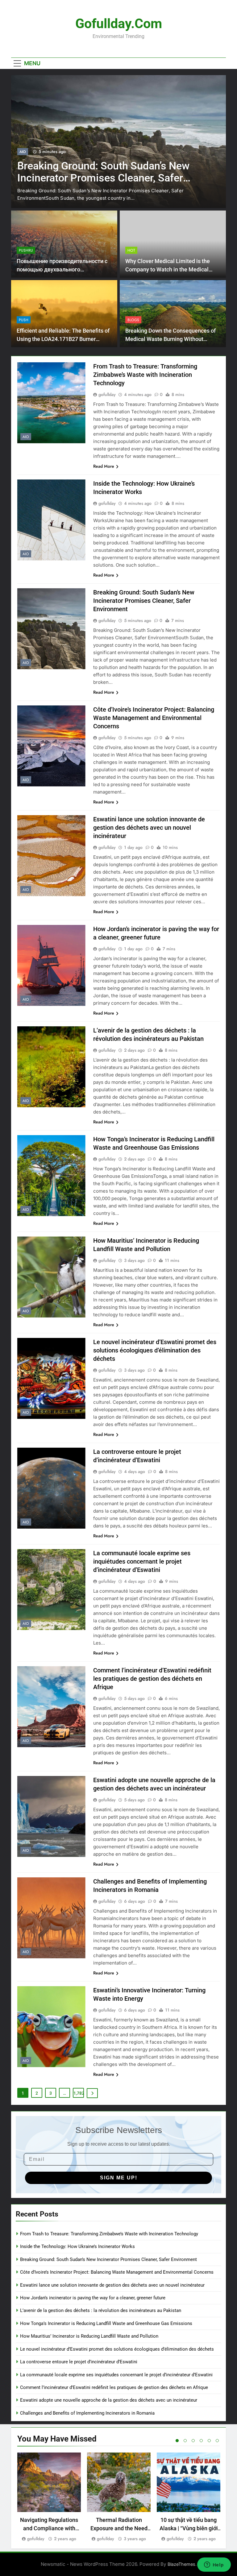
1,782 (79, 2093)
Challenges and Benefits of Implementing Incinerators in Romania (87, 2413)
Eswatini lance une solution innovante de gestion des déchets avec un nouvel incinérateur (149, 828)
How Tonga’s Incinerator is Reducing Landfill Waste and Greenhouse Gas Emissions (106, 2323)
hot (131, 250)
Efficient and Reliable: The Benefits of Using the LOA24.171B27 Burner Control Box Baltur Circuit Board (63, 339)
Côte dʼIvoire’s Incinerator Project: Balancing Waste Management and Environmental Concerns (98, 185)
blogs (133, 320)
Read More (104, 466)
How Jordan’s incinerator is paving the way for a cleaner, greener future (93, 2298)
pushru (26, 250)
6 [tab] (217, 2441)
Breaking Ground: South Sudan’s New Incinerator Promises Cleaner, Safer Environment (144, 601)
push (24, 320)
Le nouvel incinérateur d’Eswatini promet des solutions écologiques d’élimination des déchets (155, 1350)
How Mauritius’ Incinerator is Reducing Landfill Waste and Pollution (89, 2336)
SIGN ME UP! (119, 2178)
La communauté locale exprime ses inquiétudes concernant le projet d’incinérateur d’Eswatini (142, 1561)
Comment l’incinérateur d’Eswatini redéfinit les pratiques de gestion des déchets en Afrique (152, 1679)
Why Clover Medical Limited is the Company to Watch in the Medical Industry (168, 269)
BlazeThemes (181, 2564)
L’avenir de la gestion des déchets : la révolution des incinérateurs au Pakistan (101, 2310)
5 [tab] (209, 2441)
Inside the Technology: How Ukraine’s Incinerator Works (77, 2246)
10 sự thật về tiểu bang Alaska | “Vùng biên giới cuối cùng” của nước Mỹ (189, 2528)
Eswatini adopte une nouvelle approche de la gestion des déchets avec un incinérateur (109, 2400)
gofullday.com (119, 23)
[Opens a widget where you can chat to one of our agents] (214, 2565)
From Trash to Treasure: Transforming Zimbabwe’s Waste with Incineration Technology (145, 375)
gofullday (107, 394)
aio (23, 159)
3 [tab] (193, 2441)
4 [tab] (201, 2441)
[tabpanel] (49, 2497)
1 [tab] (177, 2441)
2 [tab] (185, 2441)
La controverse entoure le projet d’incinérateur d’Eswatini (79, 2362)
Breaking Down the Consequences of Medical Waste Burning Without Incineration (170, 339)
